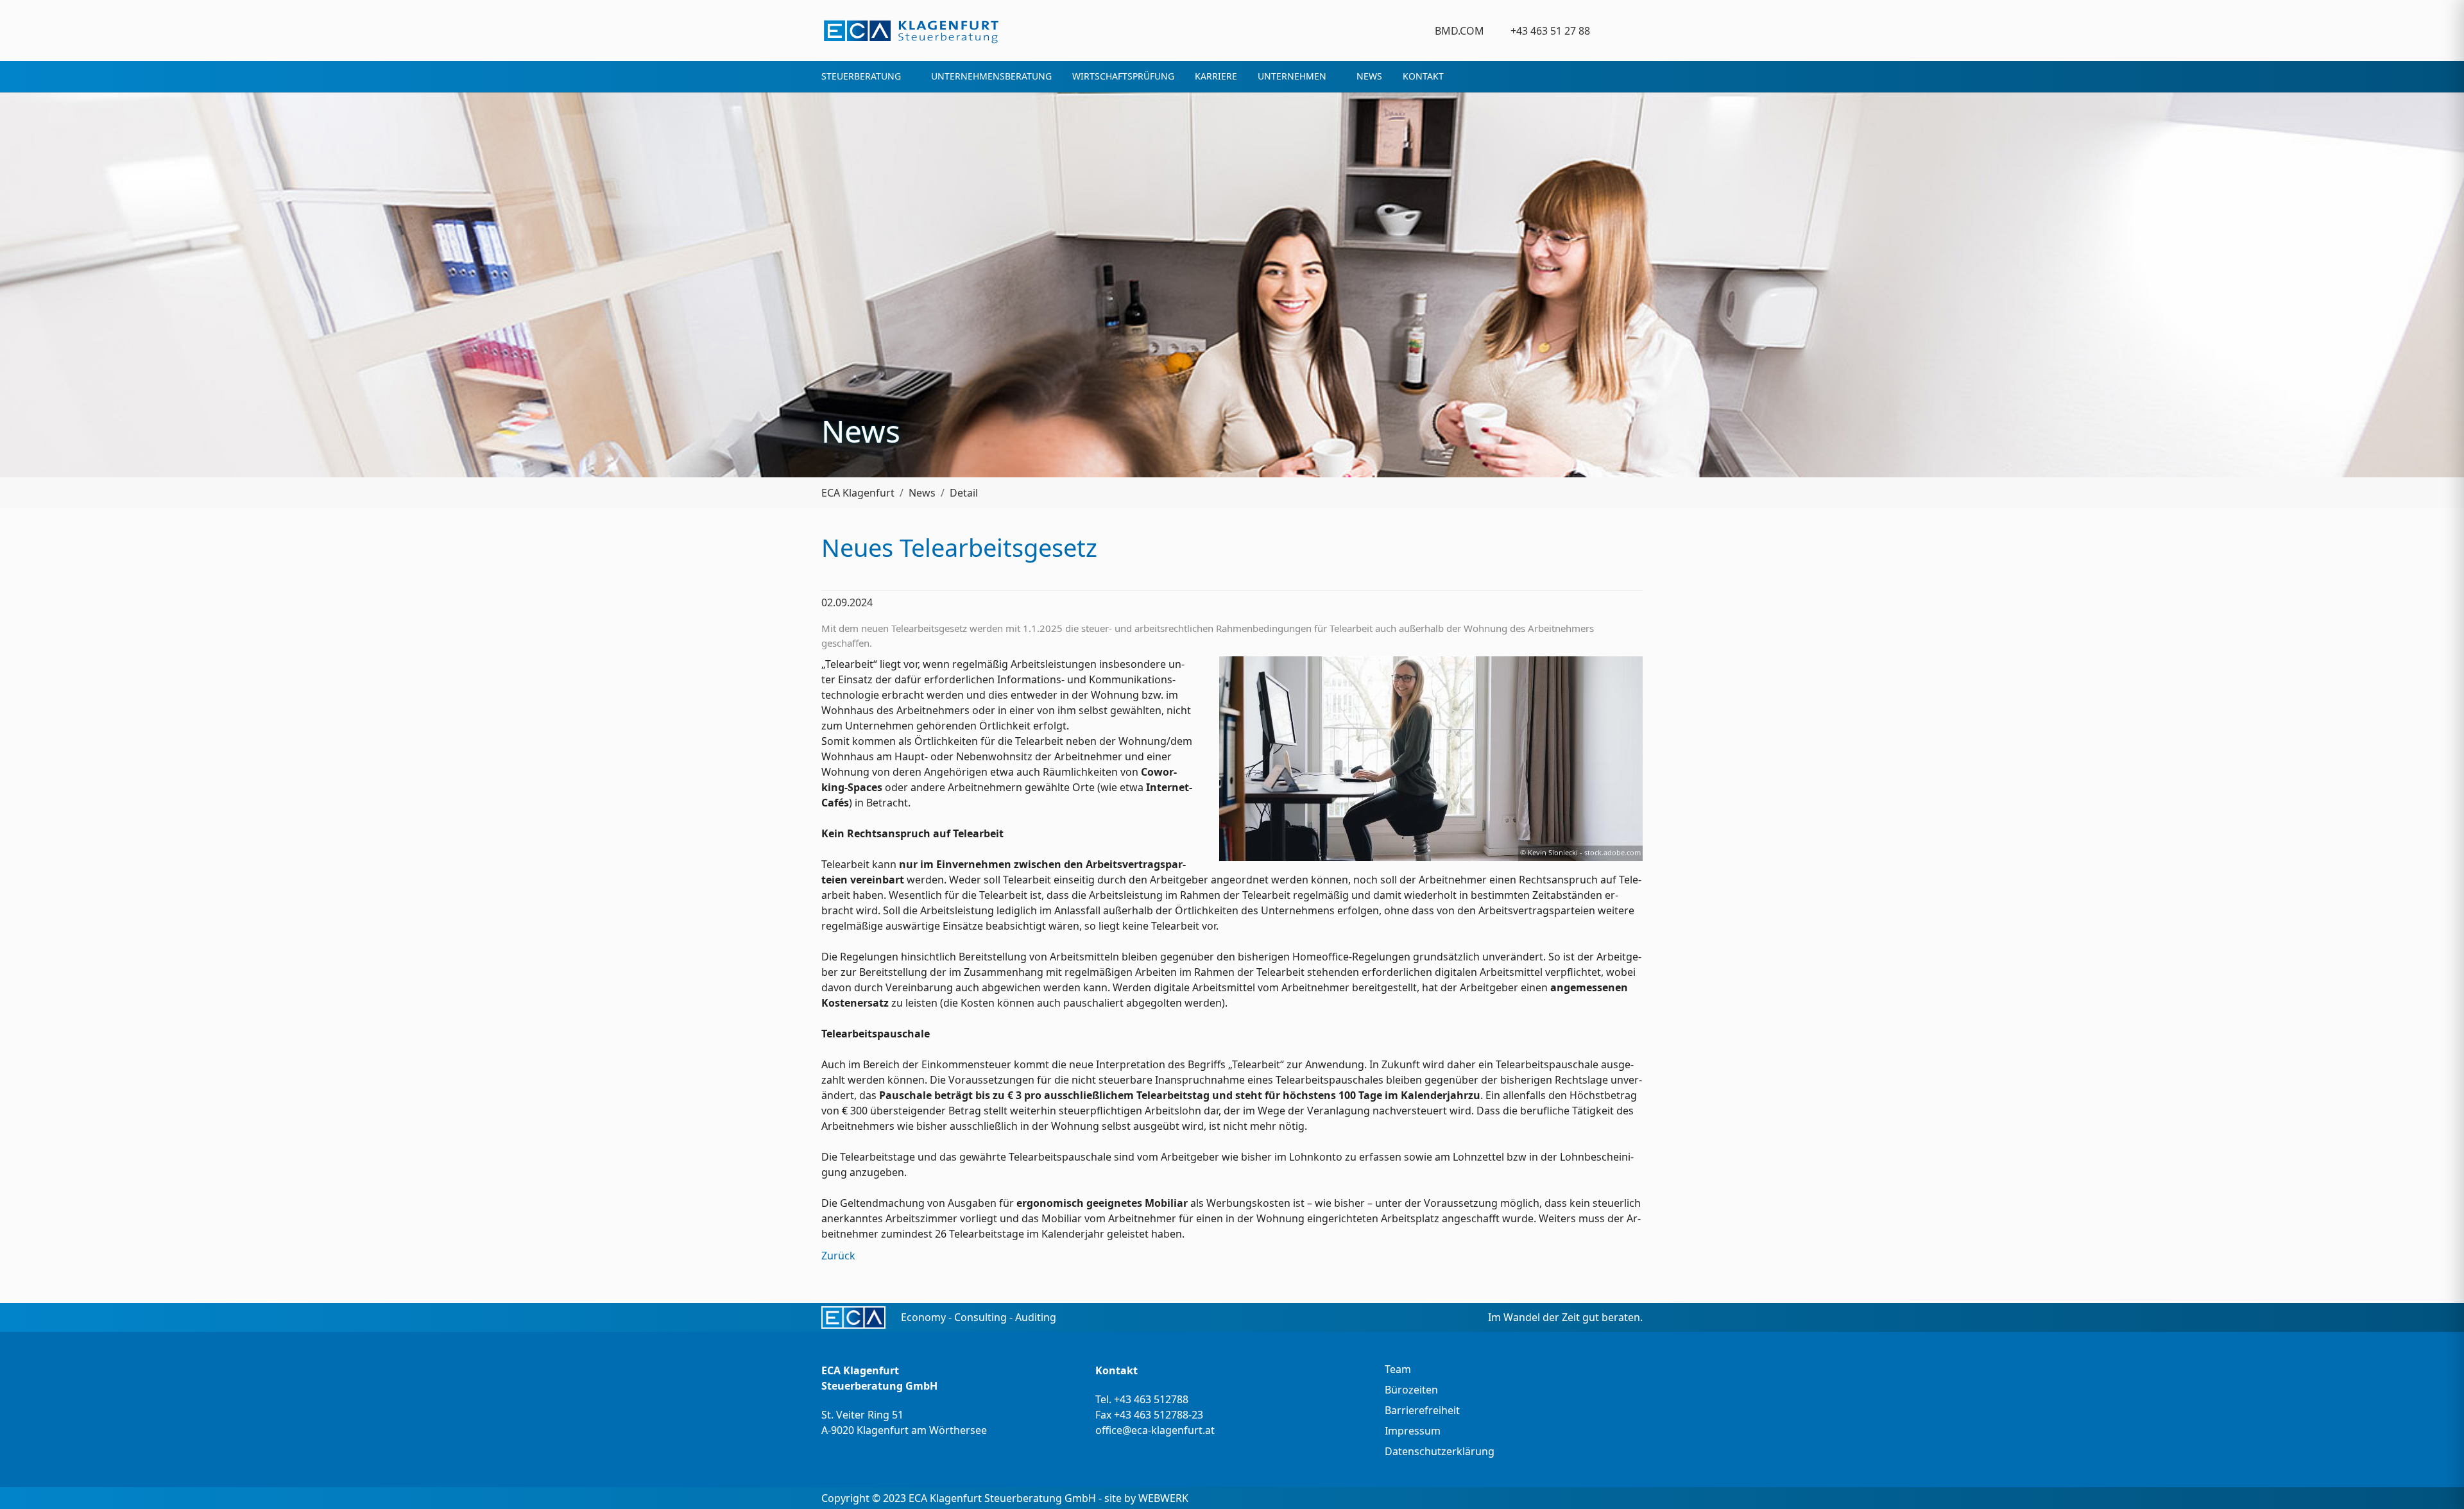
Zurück (838, 1256)
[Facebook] (1608, 30)
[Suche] (1635, 30)
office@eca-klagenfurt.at (1155, 1430)
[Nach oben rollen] (2436, 1481)
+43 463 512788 (1151, 1399)
